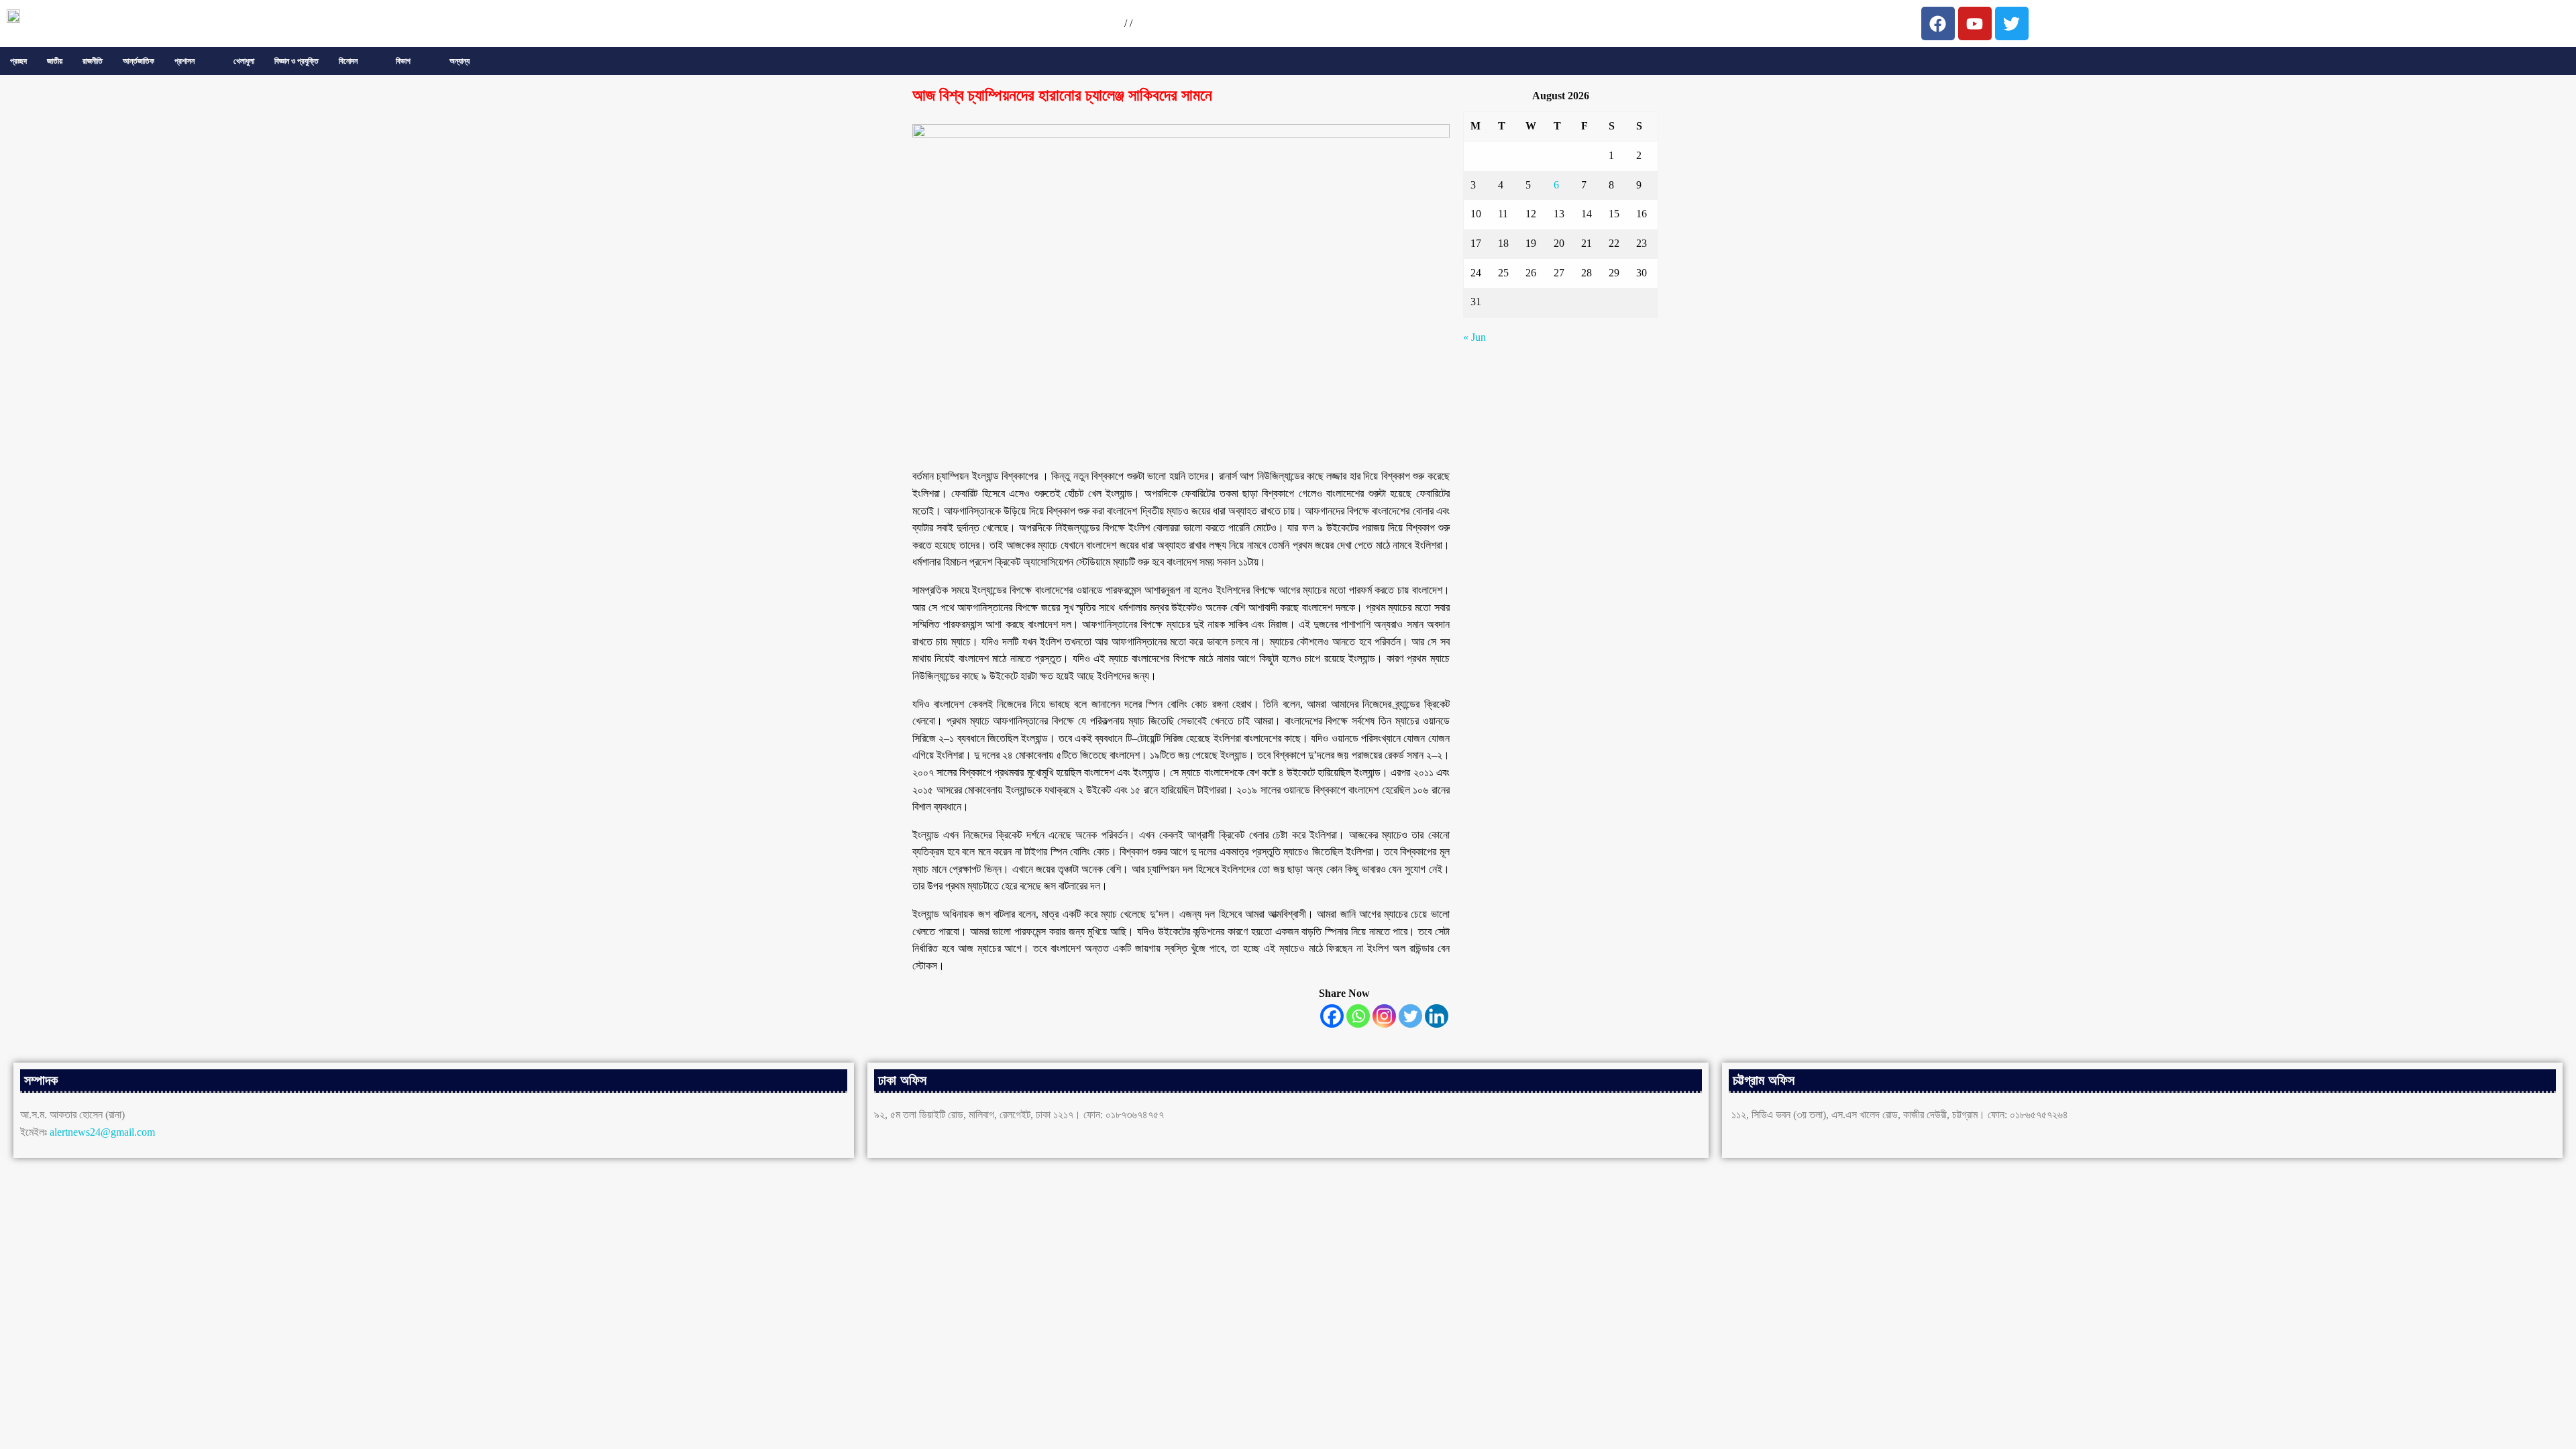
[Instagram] (1384, 1016)
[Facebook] (1332, 1016)
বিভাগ (403, 61)
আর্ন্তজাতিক (139, 61)
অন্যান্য (460, 61)
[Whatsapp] (1358, 1016)
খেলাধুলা (244, 61)
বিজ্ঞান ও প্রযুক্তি (297, 61)
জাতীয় (55, 61)
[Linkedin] (1437, 1016)
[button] (194, 61)
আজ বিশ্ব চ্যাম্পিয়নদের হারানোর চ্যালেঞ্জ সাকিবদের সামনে (1062, 95)
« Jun (1474, 337)
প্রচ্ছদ (18, 61)
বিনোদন (348, 61)
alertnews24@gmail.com (102, 1132)
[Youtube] (1975, 23)
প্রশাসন (184, 61)
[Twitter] (1410, 1016)
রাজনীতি (93, 61)
